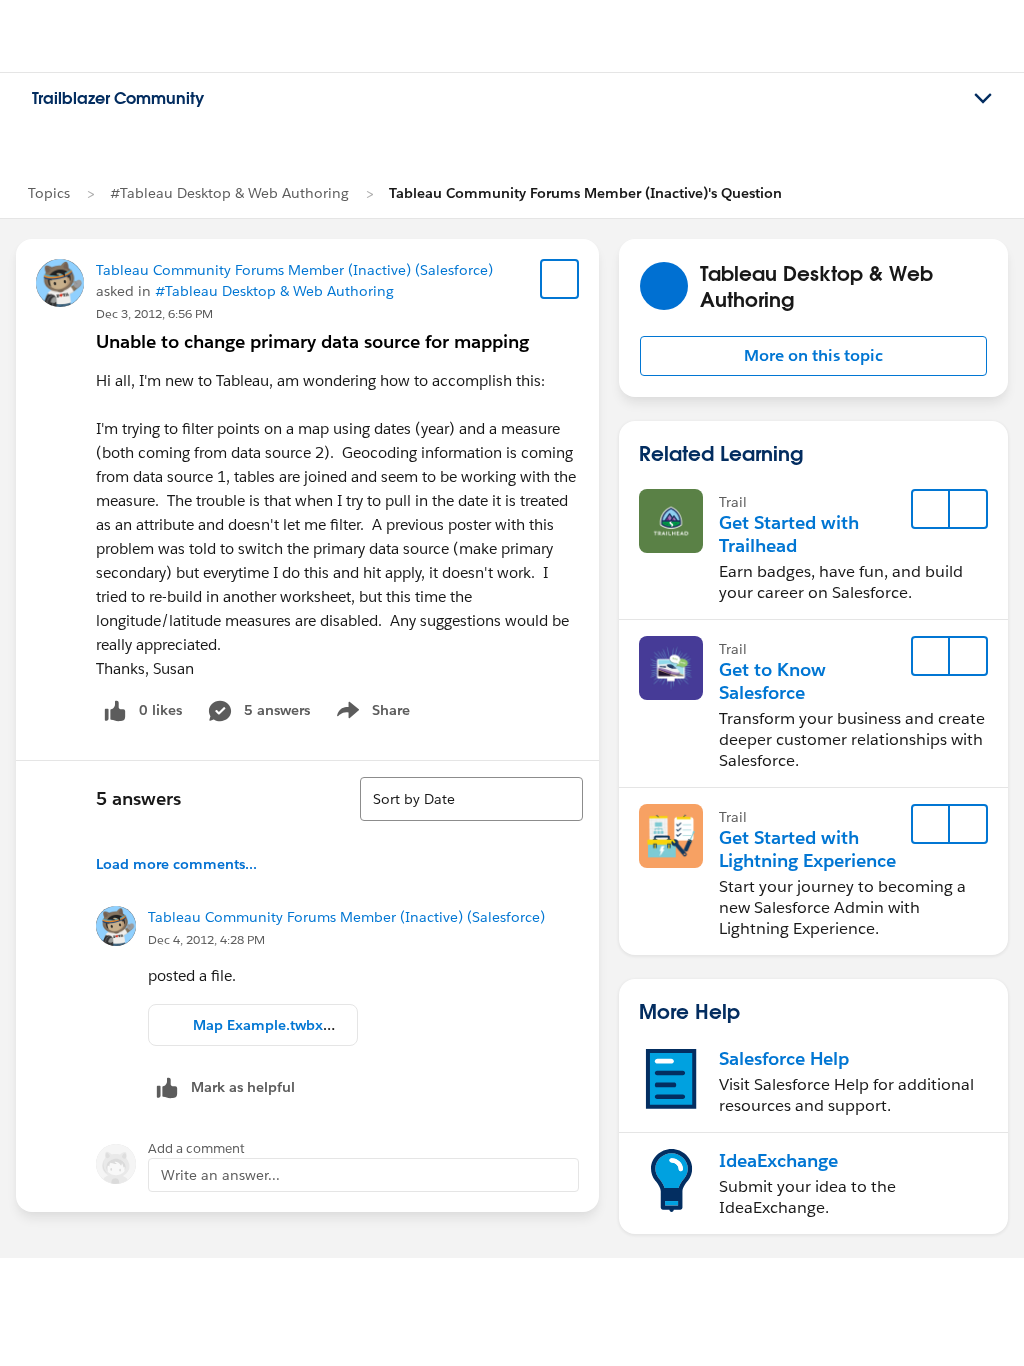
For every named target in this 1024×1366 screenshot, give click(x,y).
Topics (49, 193)
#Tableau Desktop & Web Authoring (229, 193)
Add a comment (196, 1148)
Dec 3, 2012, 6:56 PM (154, 313)
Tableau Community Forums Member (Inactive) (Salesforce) (294, 270)
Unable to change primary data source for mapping (312, 341)
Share (370, 714)
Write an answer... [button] (220, 1175)
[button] (813, 356)
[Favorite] (560, 279)
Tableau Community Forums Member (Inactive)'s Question (585, 193)
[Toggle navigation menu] (983, 99)
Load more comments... (176, 864)
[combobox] (471, 799)
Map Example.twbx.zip (270, 1025)
